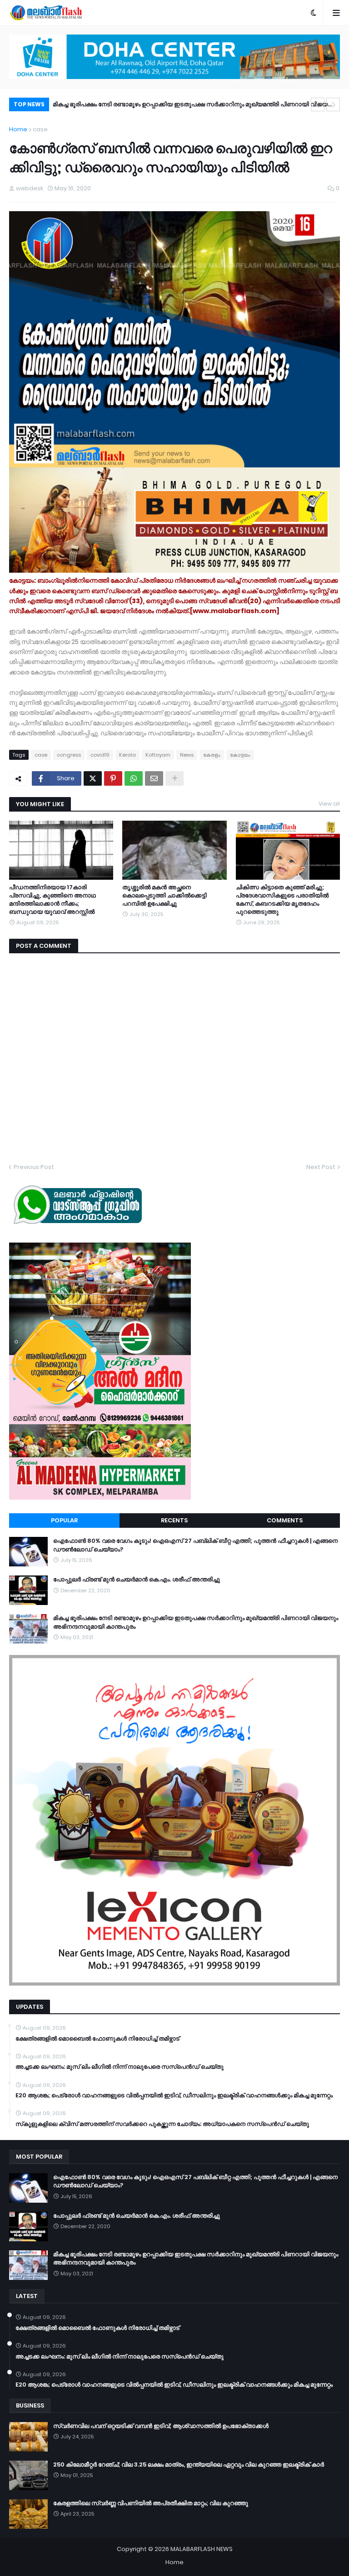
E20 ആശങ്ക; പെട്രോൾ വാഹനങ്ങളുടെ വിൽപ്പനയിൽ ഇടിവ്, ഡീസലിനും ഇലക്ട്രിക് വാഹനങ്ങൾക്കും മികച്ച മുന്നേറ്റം (174, 2095)
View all (329, 804)
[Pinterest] (113, 778)
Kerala (127, 755)
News (187, 755)
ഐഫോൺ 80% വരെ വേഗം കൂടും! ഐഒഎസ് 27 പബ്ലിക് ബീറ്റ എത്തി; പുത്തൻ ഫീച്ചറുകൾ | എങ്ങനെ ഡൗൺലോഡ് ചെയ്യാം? (195, 1545)
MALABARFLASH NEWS (202, 2549)
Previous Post (34, 1167)
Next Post (321, 1167)
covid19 (100, 755)
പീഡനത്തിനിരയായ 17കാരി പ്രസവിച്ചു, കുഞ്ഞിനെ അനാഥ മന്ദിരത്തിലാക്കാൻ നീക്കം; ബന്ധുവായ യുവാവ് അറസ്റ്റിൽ (52, 900)
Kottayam (158, 755)
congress (69, 755)
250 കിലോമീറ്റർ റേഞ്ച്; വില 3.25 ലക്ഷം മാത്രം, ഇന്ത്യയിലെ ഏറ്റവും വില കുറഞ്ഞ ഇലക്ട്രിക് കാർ (189, 2465)
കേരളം (212, 755)
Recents (174, 1520)
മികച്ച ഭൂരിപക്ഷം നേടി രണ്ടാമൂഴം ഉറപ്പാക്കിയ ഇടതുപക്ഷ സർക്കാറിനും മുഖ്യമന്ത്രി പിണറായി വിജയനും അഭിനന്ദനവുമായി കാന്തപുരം (195, 106)
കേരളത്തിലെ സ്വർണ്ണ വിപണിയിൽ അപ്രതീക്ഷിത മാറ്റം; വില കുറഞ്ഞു (151, 2503)
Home (18, 129)
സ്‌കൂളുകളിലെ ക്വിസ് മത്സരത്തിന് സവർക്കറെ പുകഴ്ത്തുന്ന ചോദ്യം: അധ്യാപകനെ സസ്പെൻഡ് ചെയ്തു (162, 2124)
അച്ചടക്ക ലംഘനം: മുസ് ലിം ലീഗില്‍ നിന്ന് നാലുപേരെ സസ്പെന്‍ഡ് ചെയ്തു (120, 2067)
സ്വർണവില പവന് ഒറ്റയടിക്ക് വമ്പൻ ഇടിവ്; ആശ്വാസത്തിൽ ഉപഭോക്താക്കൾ (161, 2426)
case (40, 129)
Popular (64, 1520)
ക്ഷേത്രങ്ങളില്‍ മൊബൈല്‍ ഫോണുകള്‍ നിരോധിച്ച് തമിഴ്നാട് (97, 2039)
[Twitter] (93, 778)
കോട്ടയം (240, 755)
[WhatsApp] (134, 778)
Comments (285, 1520)
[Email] (154, 778)
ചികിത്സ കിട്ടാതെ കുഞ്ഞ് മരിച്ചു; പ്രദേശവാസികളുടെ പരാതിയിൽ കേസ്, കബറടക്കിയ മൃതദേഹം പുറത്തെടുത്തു (282, 900)
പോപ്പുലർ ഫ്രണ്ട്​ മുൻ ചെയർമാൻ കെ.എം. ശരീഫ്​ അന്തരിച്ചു (137, 1580)
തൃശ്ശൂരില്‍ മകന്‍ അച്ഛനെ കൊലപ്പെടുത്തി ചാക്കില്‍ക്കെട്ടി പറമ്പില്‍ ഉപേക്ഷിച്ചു (165, 896)
